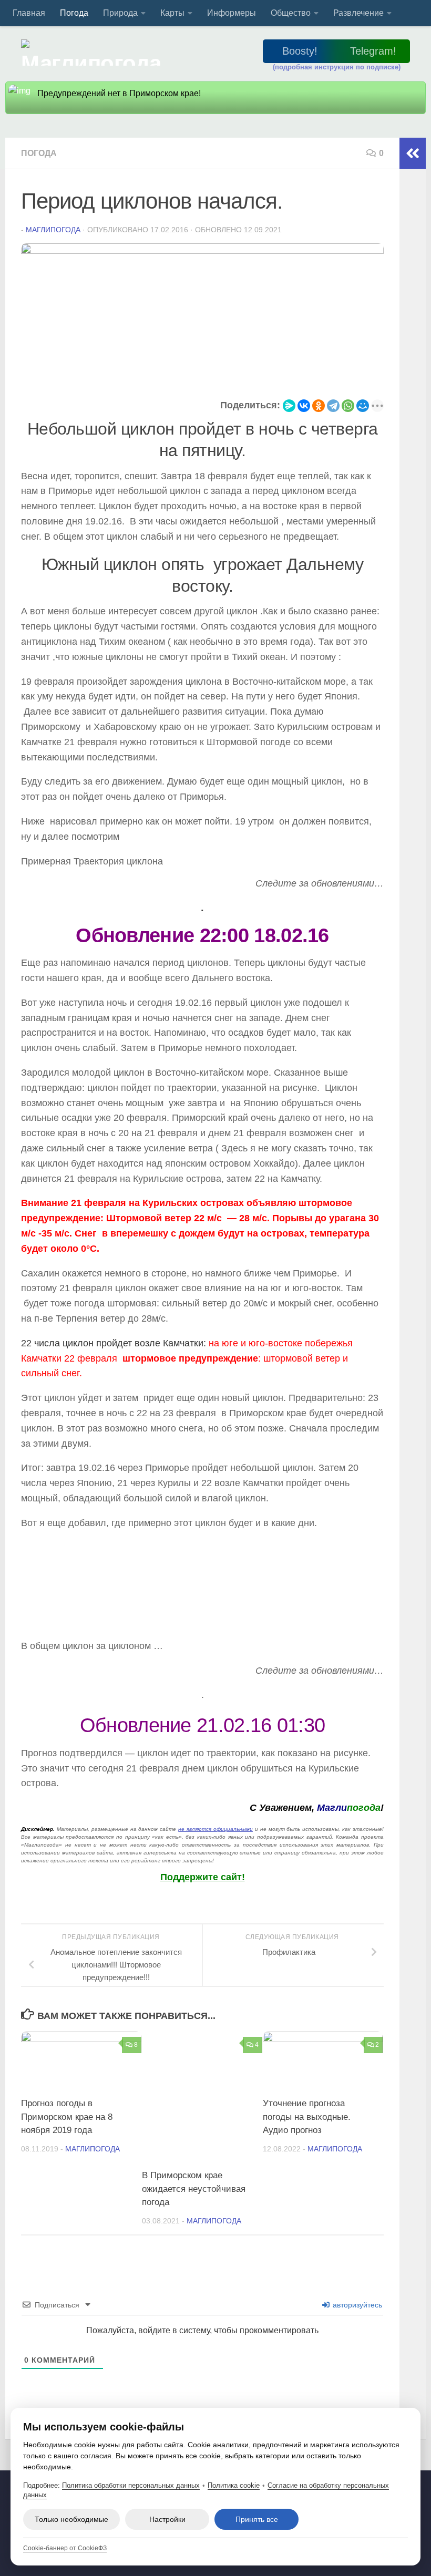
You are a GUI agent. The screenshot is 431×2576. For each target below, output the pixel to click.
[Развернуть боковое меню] (413, 153)
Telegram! (373, 51)
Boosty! (300, 51)
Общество (291, 13)
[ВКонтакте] (304, 406)
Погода (74, 13)
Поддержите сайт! (203, 1877)
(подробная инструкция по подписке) (337, 67)
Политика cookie (234, 2485)
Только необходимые (71, 2519)
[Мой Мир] (363, 406)
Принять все (257, 2519)
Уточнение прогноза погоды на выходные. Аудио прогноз (307, 2117)
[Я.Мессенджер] (289, 406)
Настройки (167, 2519)
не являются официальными (215, 1829)
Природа (120, 13)
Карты (172, 13)
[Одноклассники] (319, 406)
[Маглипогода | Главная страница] (94, 53)
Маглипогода (53, 230)
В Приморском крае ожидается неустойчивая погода (194, 2189)
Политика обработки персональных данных (131, 2485)
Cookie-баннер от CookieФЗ (65, 2548)
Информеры (232, 13)
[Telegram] (333, 406)
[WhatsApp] (348, 406)
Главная (29, 13)
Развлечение (358, 13)
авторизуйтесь (356, 2305)
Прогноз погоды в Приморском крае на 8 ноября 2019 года (67, 2117)
